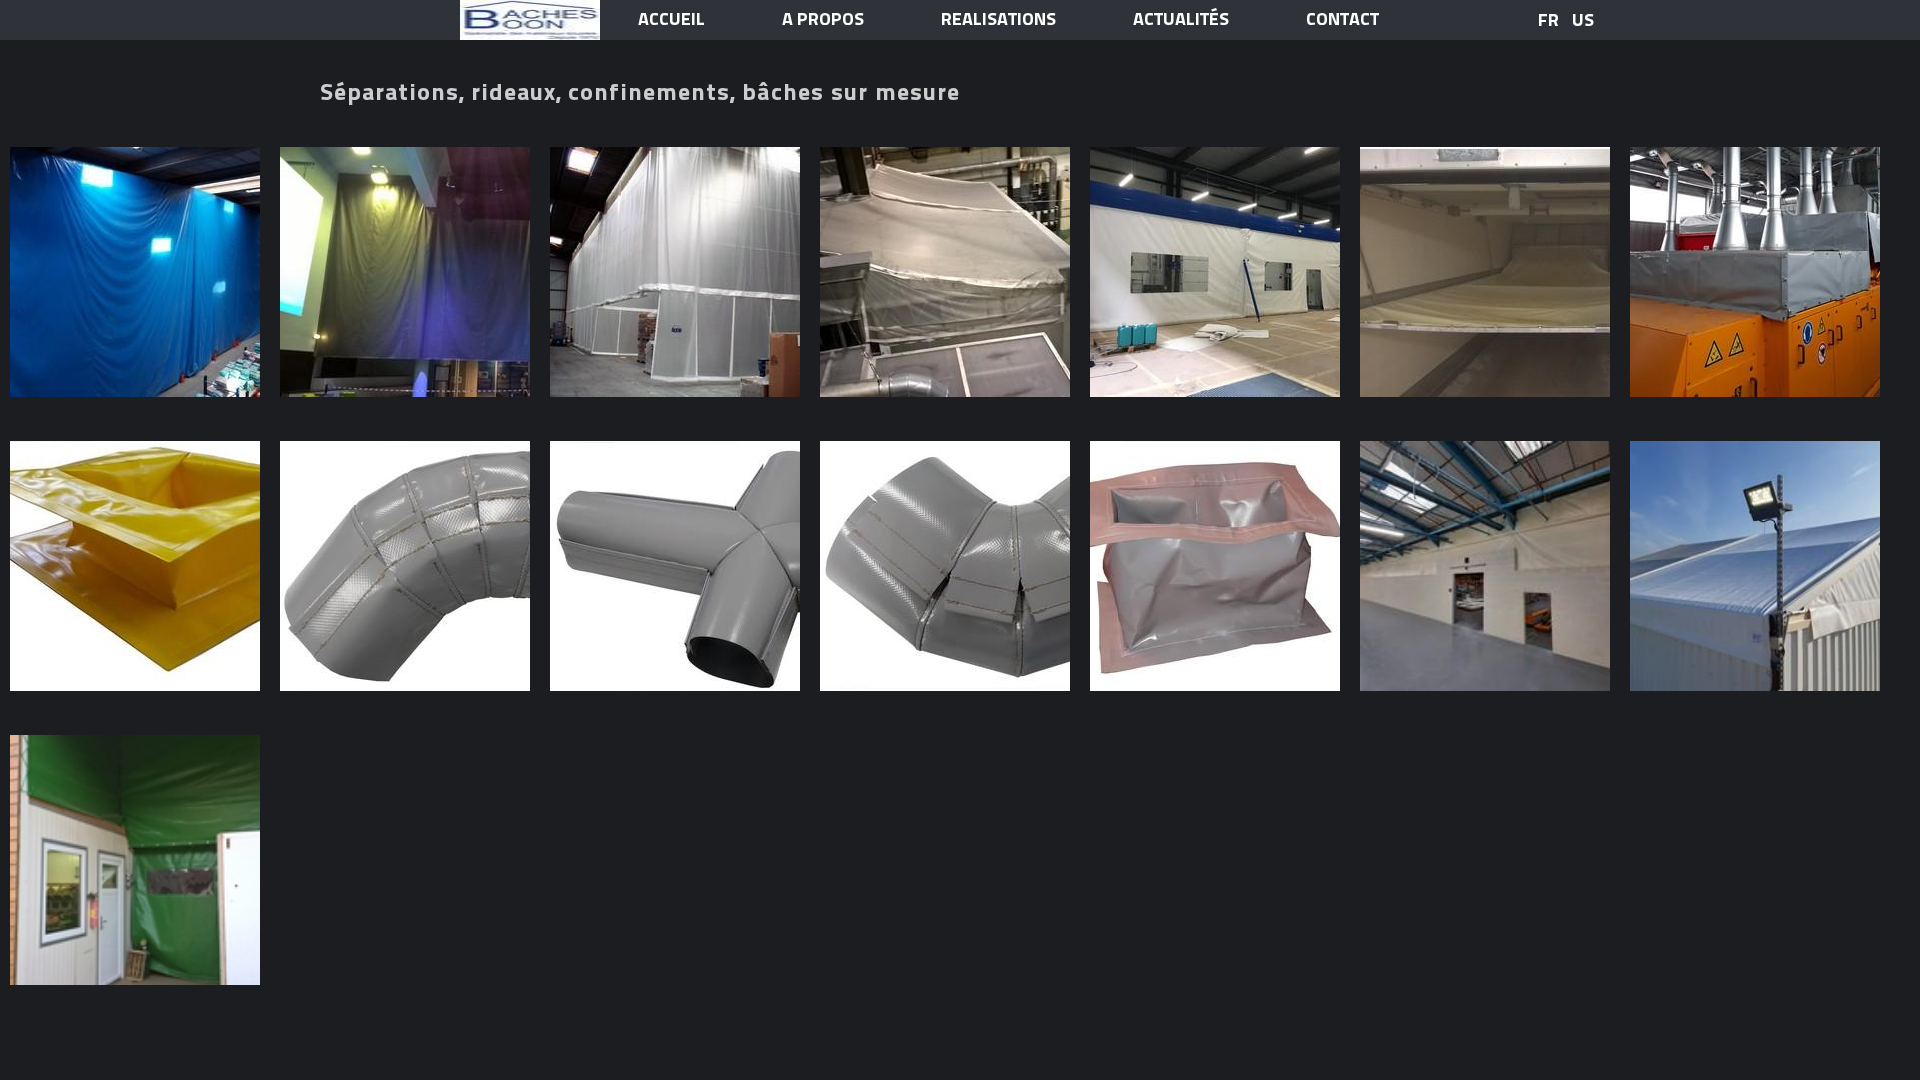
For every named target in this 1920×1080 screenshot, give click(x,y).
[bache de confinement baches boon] (945, 272)
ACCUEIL (671, 19)
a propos (823, 19)
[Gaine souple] (405, 566)
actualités (1181, 19)
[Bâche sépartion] (1485, 566)
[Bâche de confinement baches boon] (1215, 272)
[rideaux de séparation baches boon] (405, 272)
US (1583, 20)
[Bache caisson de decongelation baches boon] (1485, 272)
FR (1548, 20)
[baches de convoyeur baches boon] (1755, 272)
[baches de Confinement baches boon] (675, 272)
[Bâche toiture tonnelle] (1755, 566)
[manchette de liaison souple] (1215, 566)
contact (1342, 19)
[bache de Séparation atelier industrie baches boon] (135, 272)
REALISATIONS (998, 19)
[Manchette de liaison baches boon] (135, 566)
